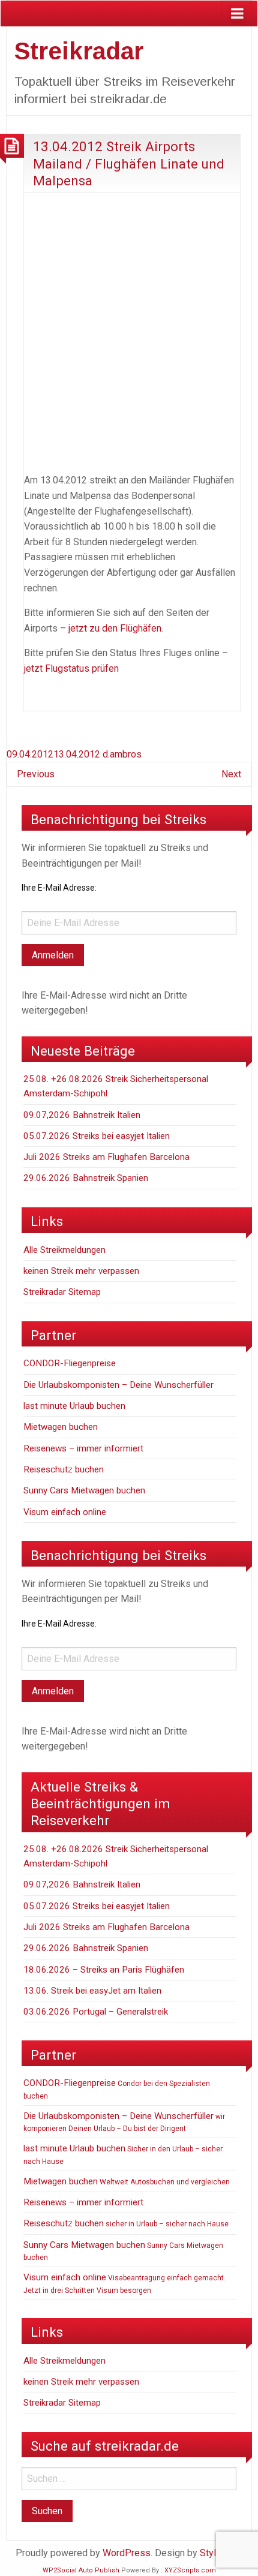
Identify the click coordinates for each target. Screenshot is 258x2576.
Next (231, 774)
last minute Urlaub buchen (74, 1406)
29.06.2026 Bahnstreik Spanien (86, 1178)
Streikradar (79, 51)
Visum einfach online (65, 1512)
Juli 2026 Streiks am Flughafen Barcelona (106, 1157)
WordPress (127, 2553)
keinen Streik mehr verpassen (81, 1271)
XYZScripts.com (190, 2570)
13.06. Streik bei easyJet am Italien (92, 1991)
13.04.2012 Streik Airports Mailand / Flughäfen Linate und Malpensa (129, 163)
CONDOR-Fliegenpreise (70, 1363)
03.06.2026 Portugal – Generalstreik (96, 2012)
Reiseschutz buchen (64, 1469)
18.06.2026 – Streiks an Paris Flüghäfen (104, 1970)
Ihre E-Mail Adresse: (59, 888)
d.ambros (122, 754)
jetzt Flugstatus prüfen (71, 668)
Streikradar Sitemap (62, 1292)
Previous (36, 774)
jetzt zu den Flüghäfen (115, 628)
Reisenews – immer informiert (83, 1448)
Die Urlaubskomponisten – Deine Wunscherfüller (118, 1385)
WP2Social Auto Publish (81, 2570)
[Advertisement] (129, 330)
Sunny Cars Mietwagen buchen (84, 1490)
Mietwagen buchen (61, 1427)
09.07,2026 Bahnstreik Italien (82, 1115)
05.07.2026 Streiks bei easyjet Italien (97, 1136)
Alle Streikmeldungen (64, 1250)
